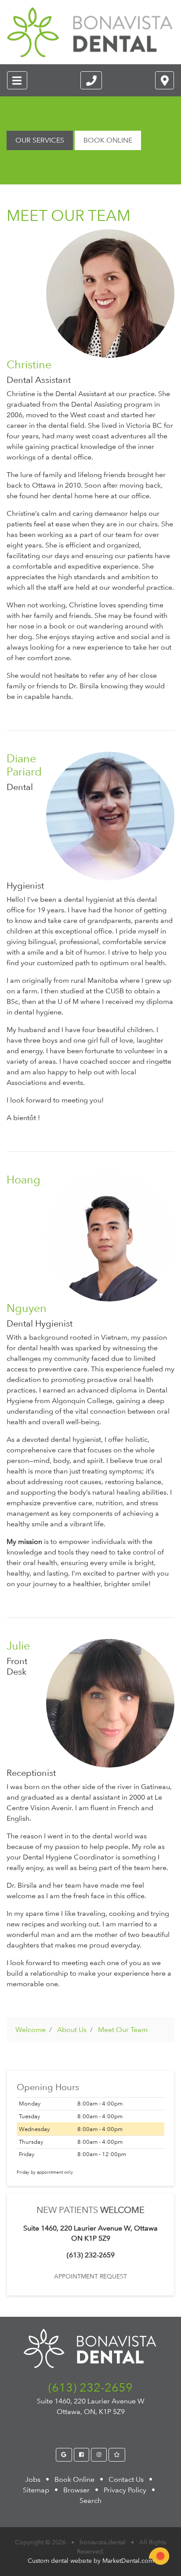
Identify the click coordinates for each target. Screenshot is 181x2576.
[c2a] (159, 2556)
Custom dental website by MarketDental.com (91, 2561)
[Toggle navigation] (17, 80)
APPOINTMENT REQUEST (90, 2276)
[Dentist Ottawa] (64, 2455)
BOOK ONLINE (108, 140)
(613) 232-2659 (90, 2387)
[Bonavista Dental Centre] (90, 32)
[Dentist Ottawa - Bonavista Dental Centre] (91, 80)
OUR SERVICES (40, 140)
